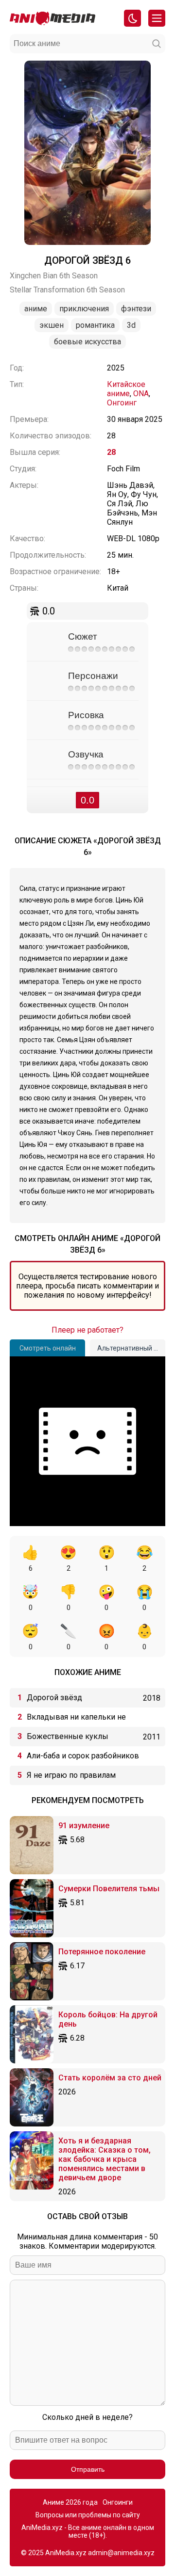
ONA (141, 394)
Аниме (36, 309)
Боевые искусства (87, 342)
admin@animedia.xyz (121, 2553)
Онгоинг (122, 403)
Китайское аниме (126, 389)
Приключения (84, 309)
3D (131, 325)
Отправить (88, 2469)
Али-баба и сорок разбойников (83, 1756)
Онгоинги (118, 2502)
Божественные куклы (68, 1736)
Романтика (95, 325)
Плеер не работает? (87, 1330)
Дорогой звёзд (54, 1698)
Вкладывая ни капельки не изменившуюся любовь (76, 1720)
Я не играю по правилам (71, 1775)
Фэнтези (136, 309)
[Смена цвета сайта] (132, 18)
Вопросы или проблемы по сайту (88, 2515)
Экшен (52, 325)
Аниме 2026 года (70, 2502)
